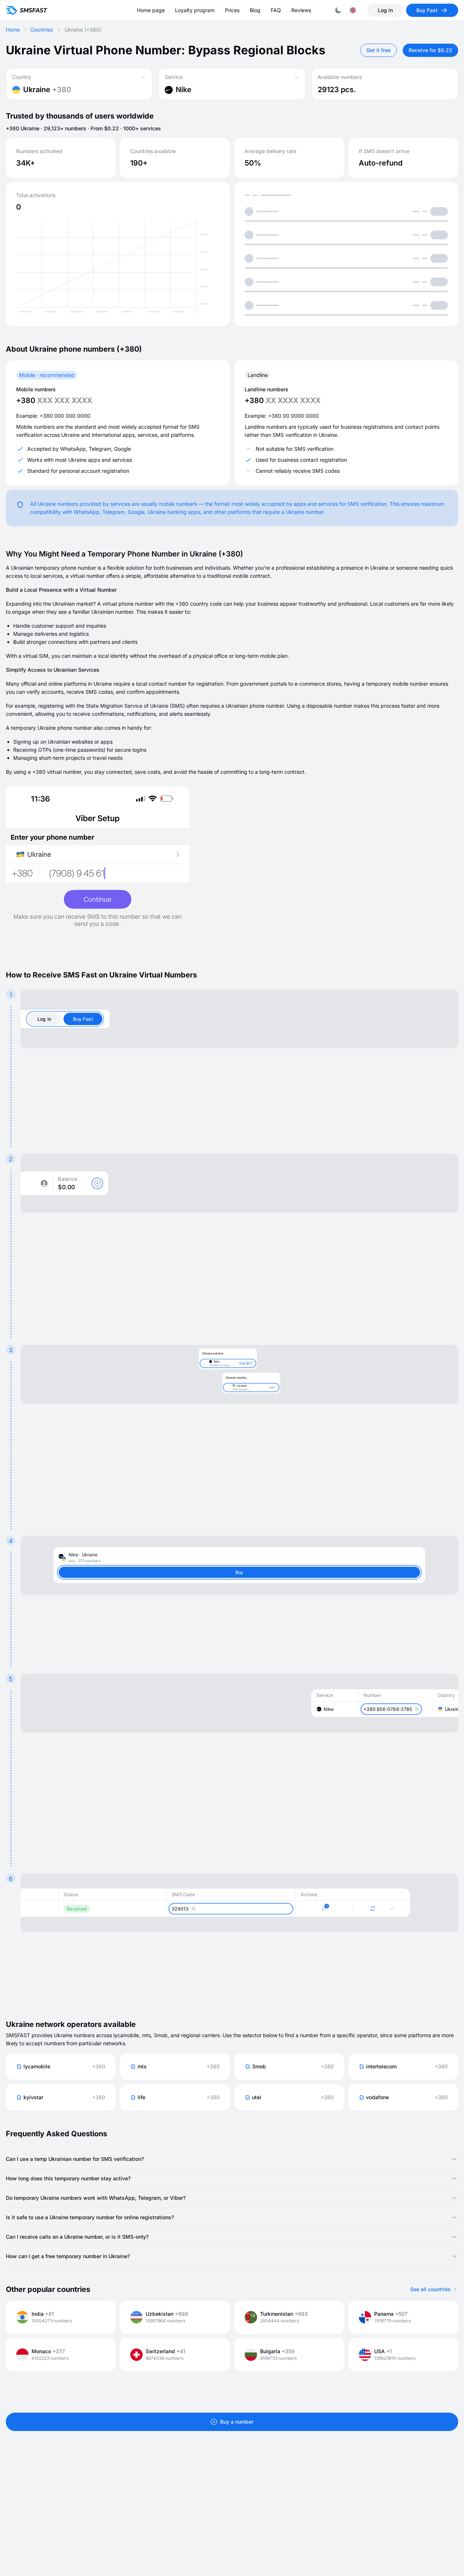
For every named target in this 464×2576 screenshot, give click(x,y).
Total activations (36, 195)
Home (13, 30)
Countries (41, 30)
